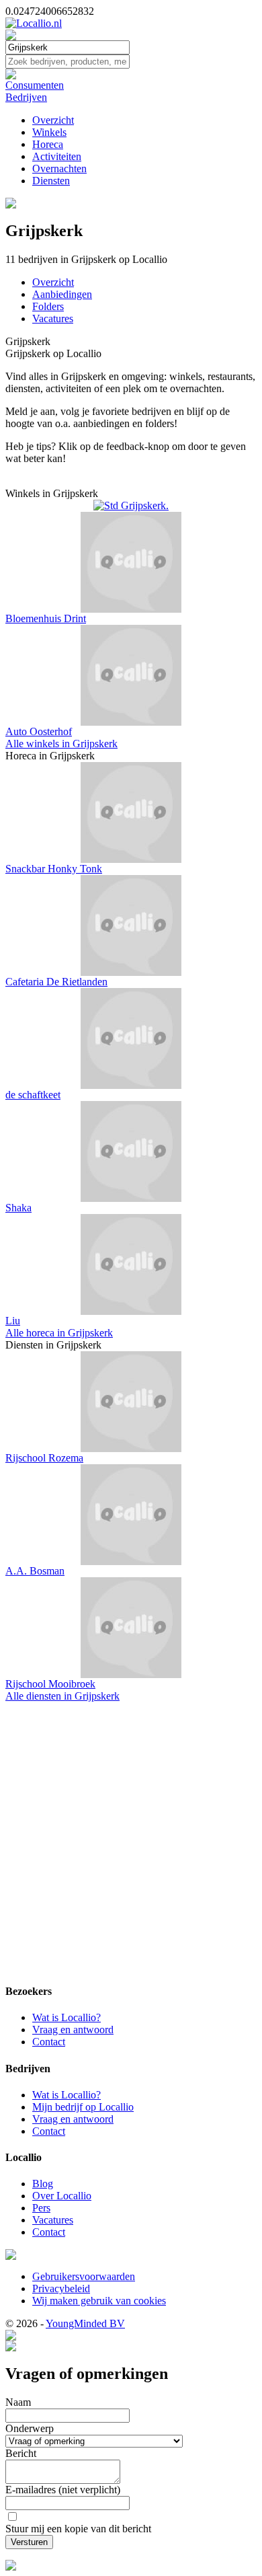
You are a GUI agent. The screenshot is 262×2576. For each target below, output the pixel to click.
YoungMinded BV (85, 2323)
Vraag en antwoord (73, 2030)
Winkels (49, 132)
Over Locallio (62, 2196)
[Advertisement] (131, 1840)
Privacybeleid (61, 2288)
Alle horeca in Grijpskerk (59, 1333)
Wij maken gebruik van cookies (99, 2301)
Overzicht (53, 120)
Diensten (51, 181)
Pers (41, 2208)
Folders (48, 306)
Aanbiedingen (62, 294)
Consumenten (35, 85)
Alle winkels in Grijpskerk (61, 744)
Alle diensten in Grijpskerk (62, 1696)
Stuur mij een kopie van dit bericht (78, 2529)
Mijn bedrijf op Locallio (83, 2107)
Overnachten (59, 168)
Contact (49, 2042)
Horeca (48, 144)
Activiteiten (57, 156)
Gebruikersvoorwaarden (84, 2276)
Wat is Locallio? (67, 2017)
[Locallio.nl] (34, 23)
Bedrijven (26, 97)
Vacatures (53, 318)
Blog (43, 2184)
